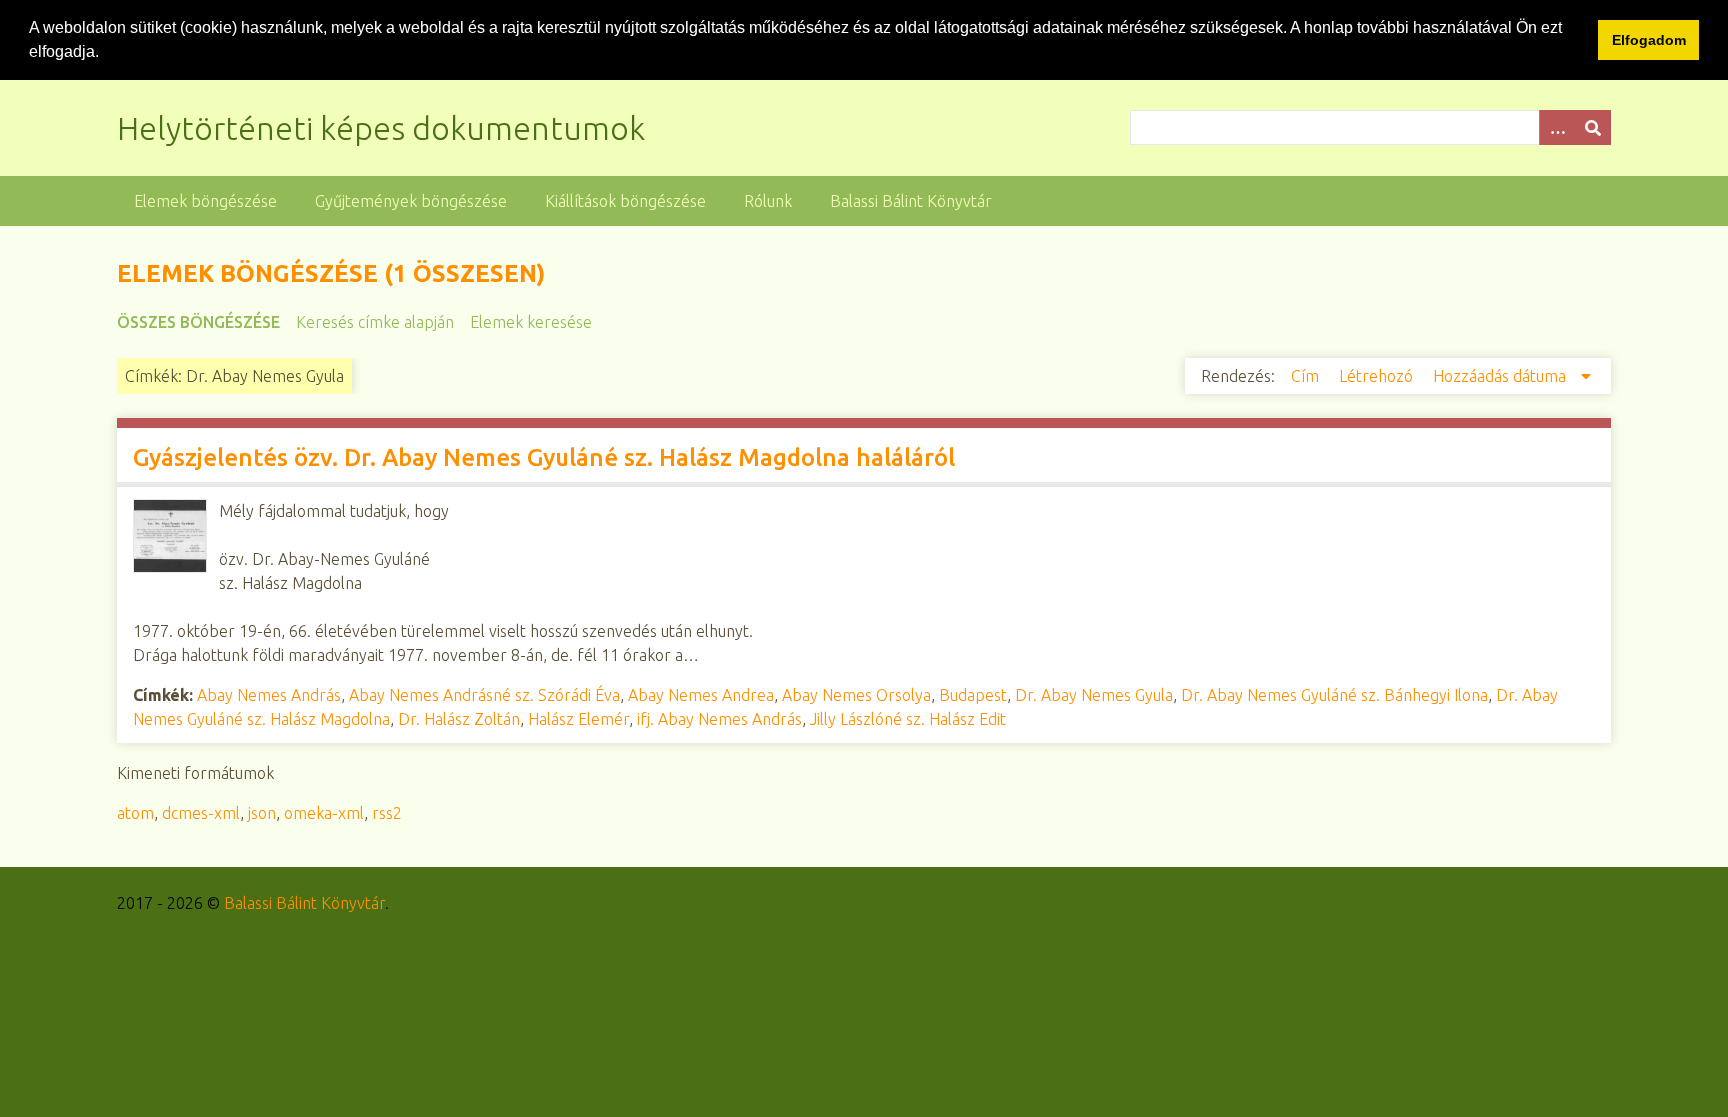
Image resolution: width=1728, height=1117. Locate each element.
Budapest (973, 695)
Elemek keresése (531, 322)
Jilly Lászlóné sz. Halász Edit (908, 719)
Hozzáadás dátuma (1501, 376)
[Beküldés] (1593, 127)
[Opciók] (1557, 127)
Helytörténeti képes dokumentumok (381, 128)
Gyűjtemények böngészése (411, 201)
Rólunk (768, 201)
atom (135, 813)
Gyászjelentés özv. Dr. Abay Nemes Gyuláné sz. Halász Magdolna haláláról (544, 457)
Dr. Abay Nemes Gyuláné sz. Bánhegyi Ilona (1334, 695)
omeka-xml (324, 813)
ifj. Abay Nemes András (719, 719)
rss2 (387, 813)
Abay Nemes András (269, 695)
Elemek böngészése (205, 201)
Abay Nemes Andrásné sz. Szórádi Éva (484, 695)
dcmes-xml (201, 813)
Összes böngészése (198, 322)
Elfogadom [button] (1649, 40)
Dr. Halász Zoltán (459, 719)
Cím (1307, 376)
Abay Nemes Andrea (701, 695)
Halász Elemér (578, 719)
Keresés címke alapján (375, 322)
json (262, 813)
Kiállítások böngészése (625, 201)
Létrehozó (1378, 376)
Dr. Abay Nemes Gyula (1094, 695)
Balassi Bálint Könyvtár (911, 201)
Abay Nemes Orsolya (856, 695)
